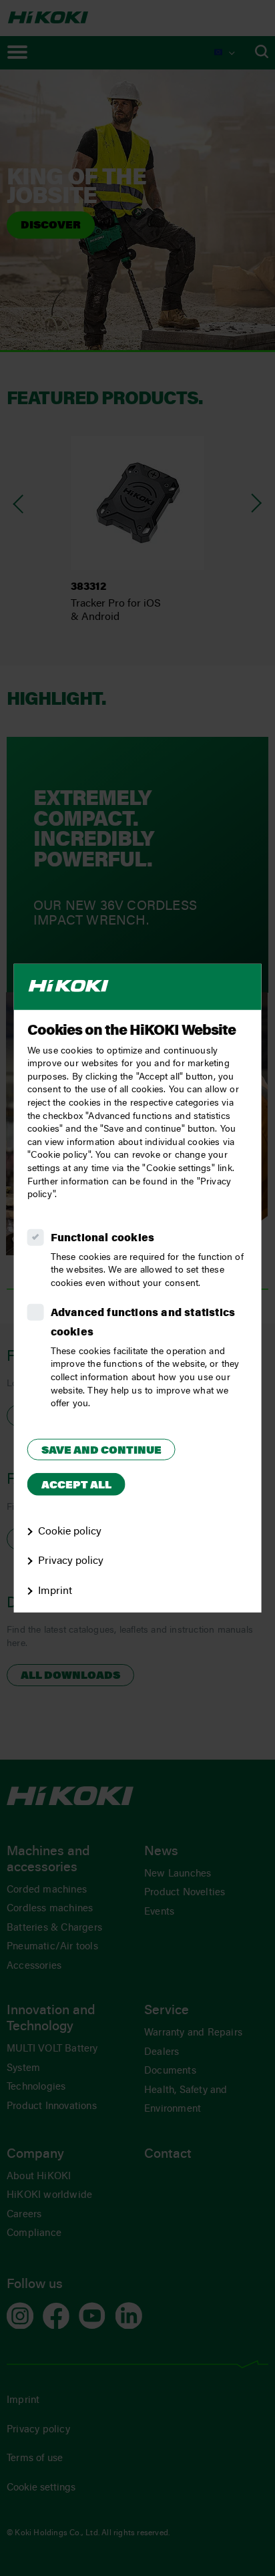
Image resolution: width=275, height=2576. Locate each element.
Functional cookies (103, 1238)
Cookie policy (70, 1531)
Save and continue (101, 1451)
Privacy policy (71, 1561)
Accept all (76, 1486)
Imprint (55, 1591)
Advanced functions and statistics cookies (143, 1323)
